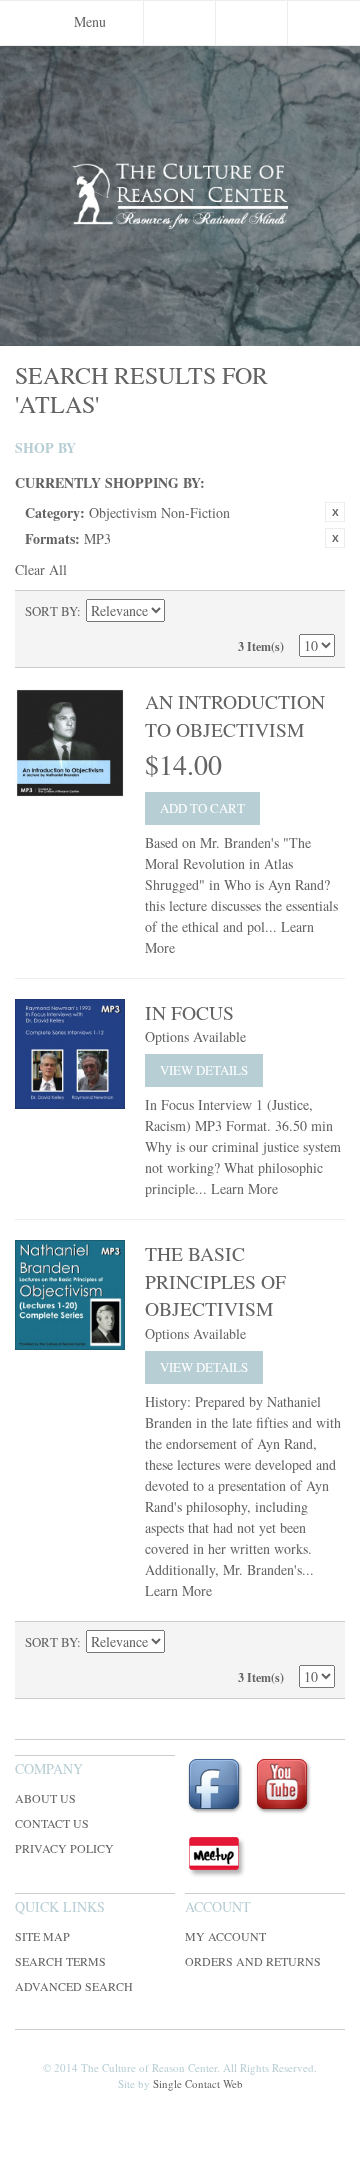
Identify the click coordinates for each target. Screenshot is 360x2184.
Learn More (244, 1188)
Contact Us (52, 1823)
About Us (45, 1798)
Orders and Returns (253, 1961)
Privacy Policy (64, 1848)
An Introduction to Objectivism (235, 715)
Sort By (51, 611)
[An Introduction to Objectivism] (70, 743)
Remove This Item (335, 512)
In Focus (189, 1012)
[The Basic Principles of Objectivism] (70, 1295)
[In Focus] (70, 1054)
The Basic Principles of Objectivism (215, 1281)
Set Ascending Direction (183, 611)
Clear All (41, 569)
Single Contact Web (198, 2083)
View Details (204, 1070)
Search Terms (60, 1961)
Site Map (42, 1936)
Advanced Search (74, 1986)
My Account (225, 1936)
